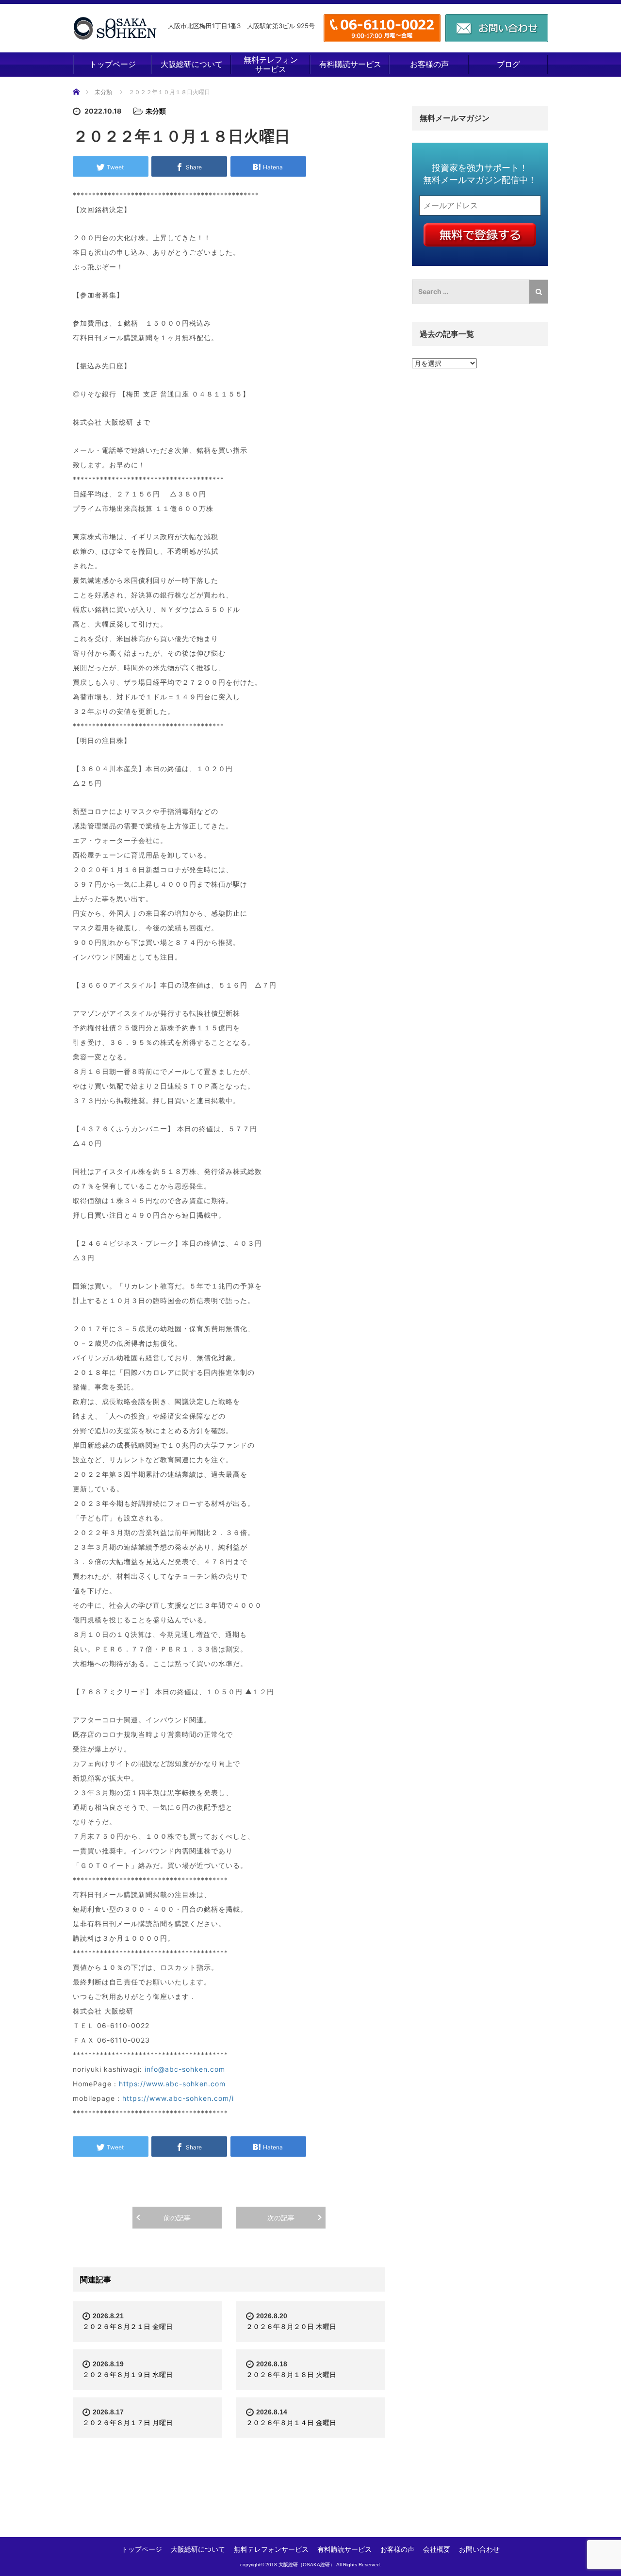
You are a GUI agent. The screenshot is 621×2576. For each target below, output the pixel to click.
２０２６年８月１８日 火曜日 (291, 2374)
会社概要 (437, 2549)
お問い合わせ (479, 2549)
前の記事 (177, 2218)
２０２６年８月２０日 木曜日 (291, 2326)
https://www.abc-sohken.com (172, 2084)
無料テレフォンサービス (271, 64)
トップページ (113, 64)
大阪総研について (192, 64)
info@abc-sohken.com (185, 2069)
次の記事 (281, 2218)
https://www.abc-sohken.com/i (178, 2098)
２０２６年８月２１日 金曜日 (128, 2326)
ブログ (508, 64)
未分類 (103, 92)
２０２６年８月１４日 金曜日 (291, 2422)
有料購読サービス (350, 64)
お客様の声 (429, 64)
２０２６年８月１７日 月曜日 (128, 2422)
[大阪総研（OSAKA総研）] (115, 28)
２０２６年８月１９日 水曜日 (128, 2374)
